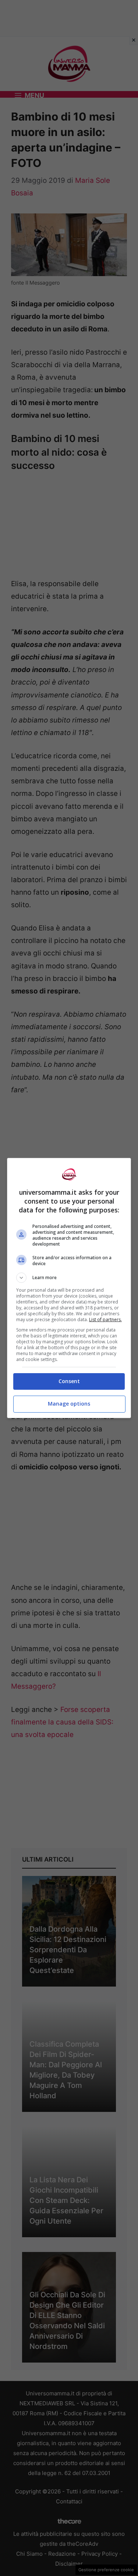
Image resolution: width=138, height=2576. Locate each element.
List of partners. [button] (105, 1320)
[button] (69, 1278)
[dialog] (69, 1288)
